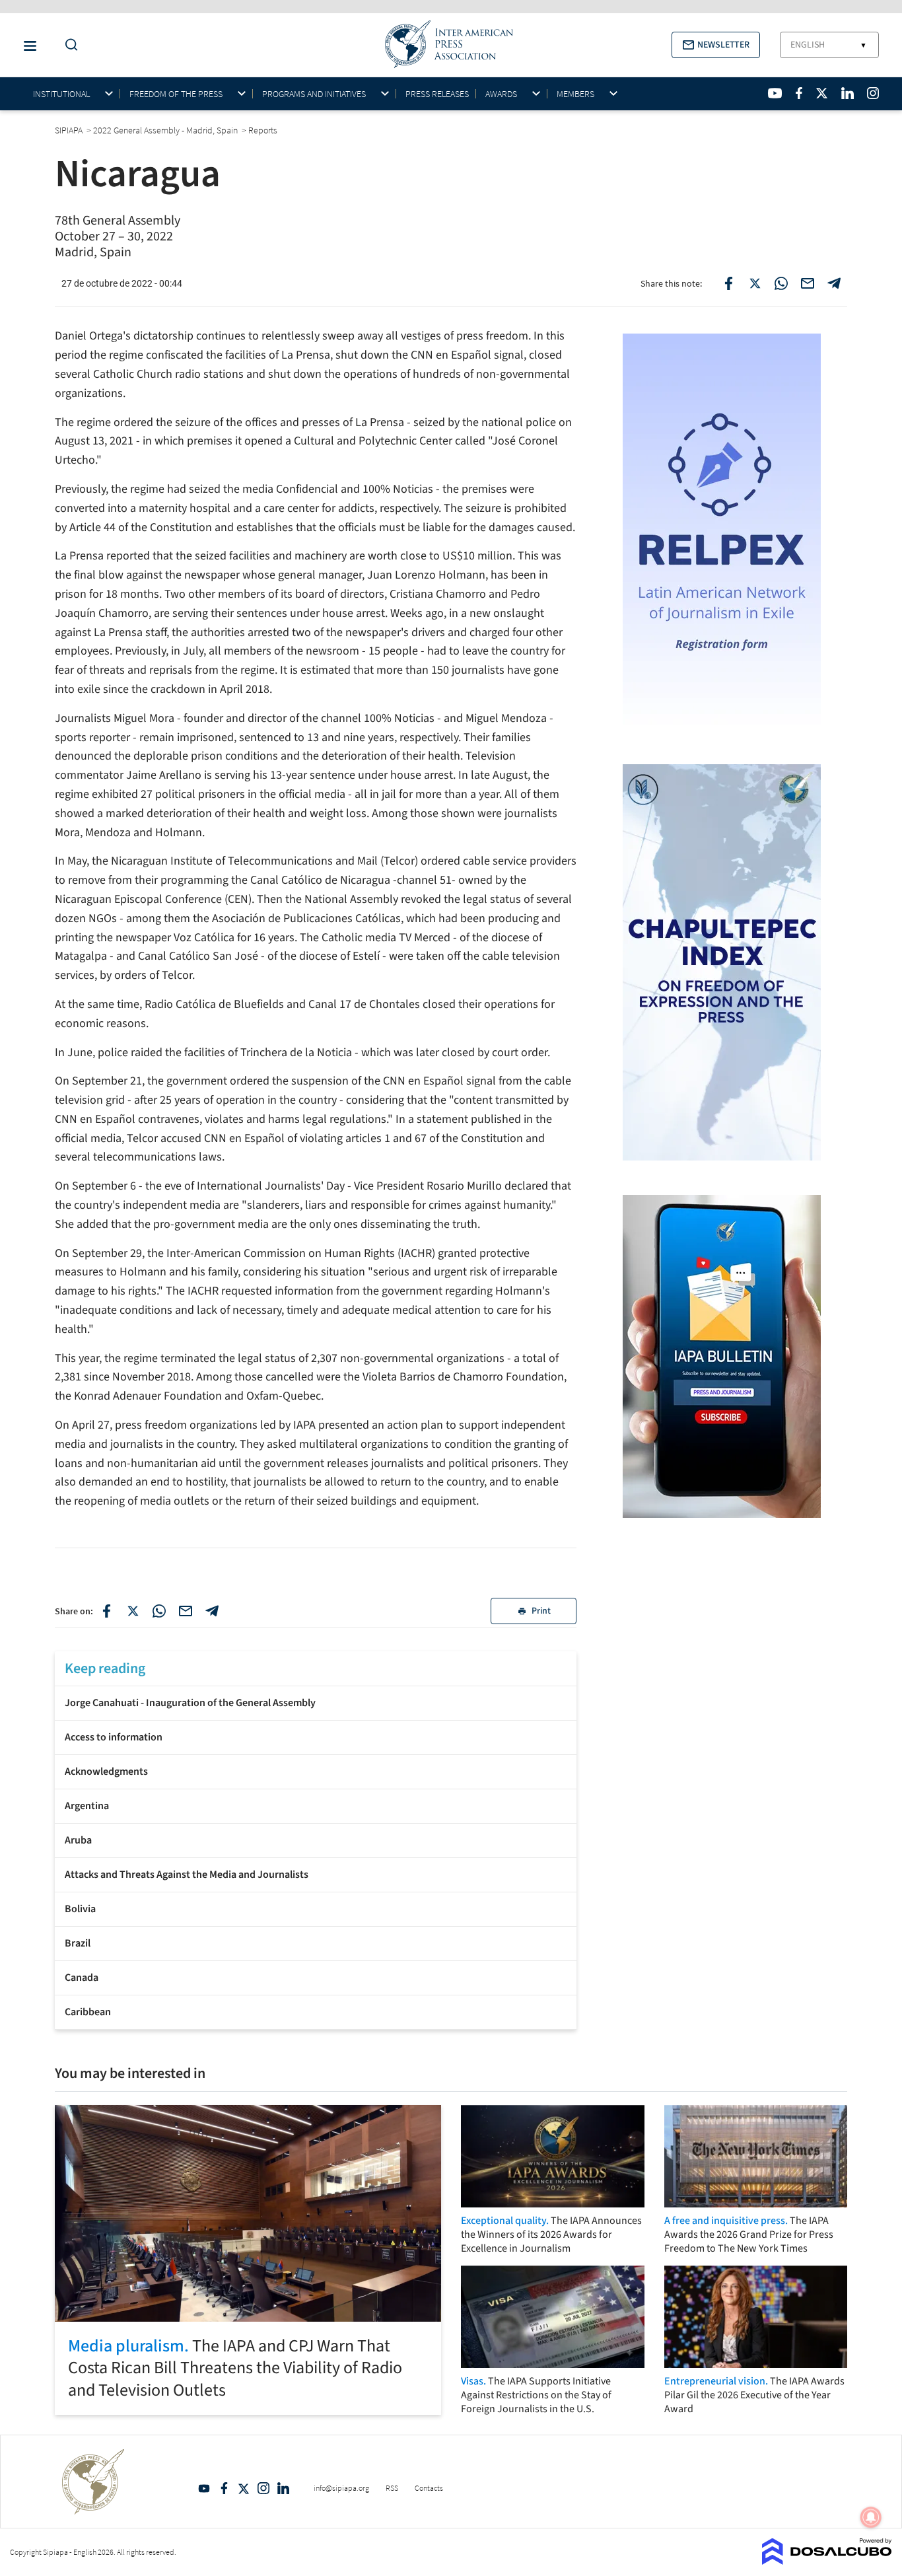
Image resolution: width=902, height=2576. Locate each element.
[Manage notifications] (871, 2517)
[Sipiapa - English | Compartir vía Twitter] (133, 1611)
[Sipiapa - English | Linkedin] (847, 93)
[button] (716, 45)
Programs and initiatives (314, 94)
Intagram (263, 2488)
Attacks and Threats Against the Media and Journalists (187, 1875)
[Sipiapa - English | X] (822, 93)
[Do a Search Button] (68, 45)
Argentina (87, 1806)
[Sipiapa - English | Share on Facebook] (728, 283)
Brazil (78, 1943)
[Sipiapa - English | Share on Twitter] (755, 283)
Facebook (224, 2488)
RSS (392, 2488)
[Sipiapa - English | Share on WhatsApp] (781, 283)
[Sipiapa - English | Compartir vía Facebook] (106, 1611)
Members (575, 94)
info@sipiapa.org (341, 2488)
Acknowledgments (106, 1771)
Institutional (61, 94)
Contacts (429, 2488)
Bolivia (80, 1909)
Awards (501, 94)
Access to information (114, 1737)
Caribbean (88, 2012)
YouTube (204, 2488)
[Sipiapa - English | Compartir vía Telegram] (212, 1611)
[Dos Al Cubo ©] (827, 2561)
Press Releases (437, 94)
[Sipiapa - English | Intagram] (873, 93)
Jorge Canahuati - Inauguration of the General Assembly (190, 1703)
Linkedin (283, 2488)
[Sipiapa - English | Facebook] (799, 93)
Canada (82, 1978)
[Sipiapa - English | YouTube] (775, 93)
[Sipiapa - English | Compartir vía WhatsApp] (159, 1611)
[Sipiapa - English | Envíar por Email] (808, 283)
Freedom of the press (176, 94)
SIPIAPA (70, 130)
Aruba (78, 1840)
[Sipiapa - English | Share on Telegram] (834, 283)
